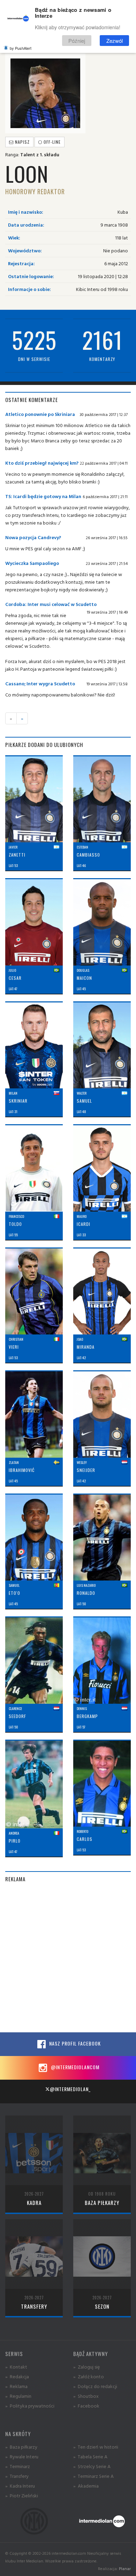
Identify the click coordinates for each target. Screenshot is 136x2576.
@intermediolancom (74, 2067)
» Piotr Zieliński (22, 2495)
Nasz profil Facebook (74, 2043)
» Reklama (16, 2386)
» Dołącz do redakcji (95, 2386)
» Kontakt (16, 2367)
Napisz (22, 142)
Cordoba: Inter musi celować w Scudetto (51, 604)
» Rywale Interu (22, 2456)
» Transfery (17, 2476)
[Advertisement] (68, 1957)
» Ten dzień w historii (96, 2447)
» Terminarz (18, 2466)
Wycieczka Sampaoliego (32, 563)
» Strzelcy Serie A (92, 2466)
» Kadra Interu (20, 2486)
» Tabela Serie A (90, 2456)
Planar (125, 2569)
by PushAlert (21, 48)
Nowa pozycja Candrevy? (33, 537)
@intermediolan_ (70, 2089)
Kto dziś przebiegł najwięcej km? (42, 463)
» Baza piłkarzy (21, 2447)
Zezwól (115, 41)
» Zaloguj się (86, 2367)
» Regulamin (18, 2396)
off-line (51, 142)
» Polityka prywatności (30, 2406)
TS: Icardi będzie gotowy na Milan (43, 496)
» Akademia (86, 2486)
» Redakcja (17, 2376)
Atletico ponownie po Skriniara (40, 414)
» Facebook (86, 2406)
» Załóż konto (89, 2376)
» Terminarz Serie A (93, 2476)
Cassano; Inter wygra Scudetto (40, 683)
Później (77, 41)
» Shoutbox (86, 2396)
